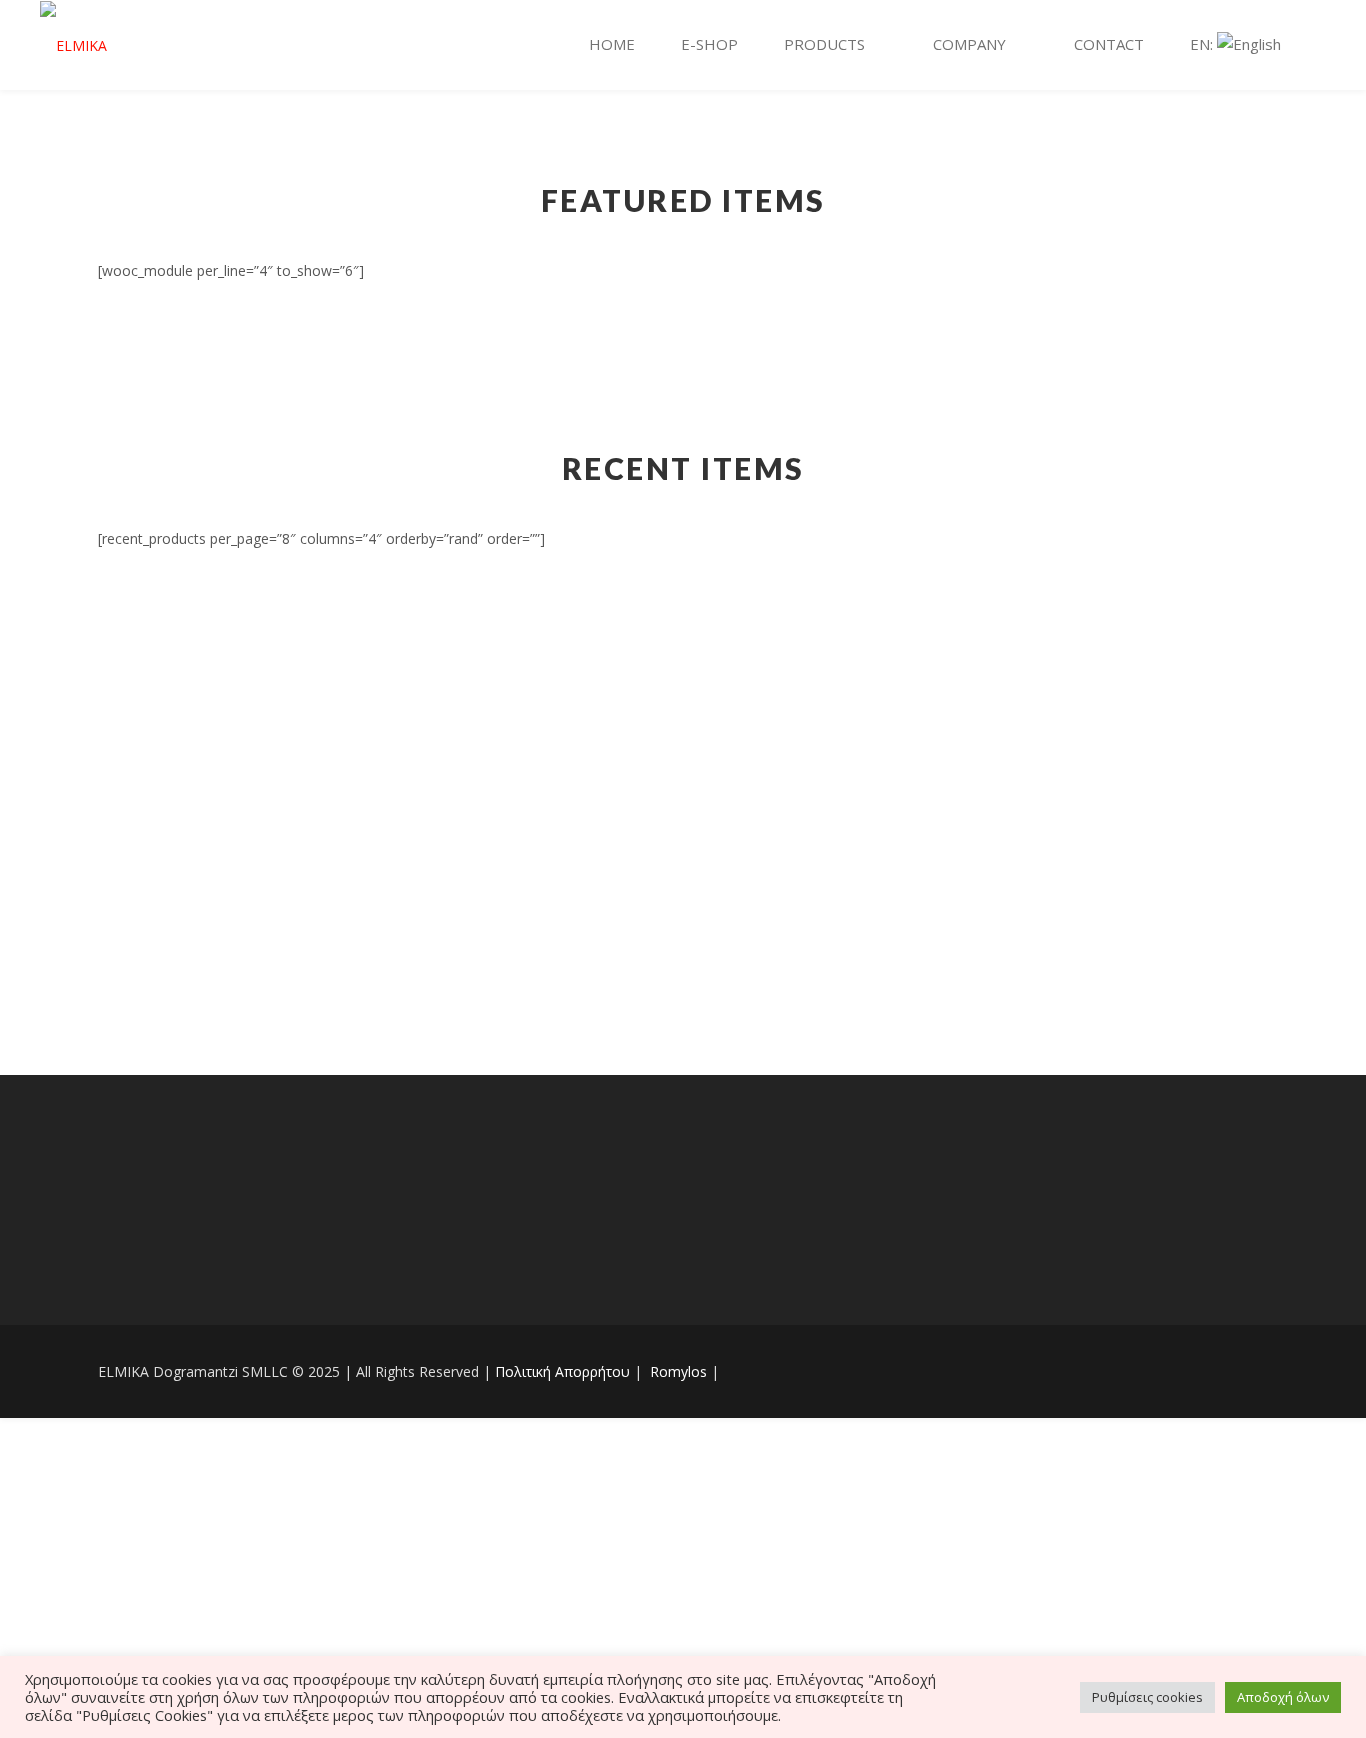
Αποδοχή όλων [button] (1283, 1697)
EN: (1203, 44)
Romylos (676, 1371)
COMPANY (969, 44)
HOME (612, 44)
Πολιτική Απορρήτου (564, 1371)
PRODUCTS (824, 44)
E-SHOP (709, 44)
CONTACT (1109, 44)
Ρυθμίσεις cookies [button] (1147, 1697)
